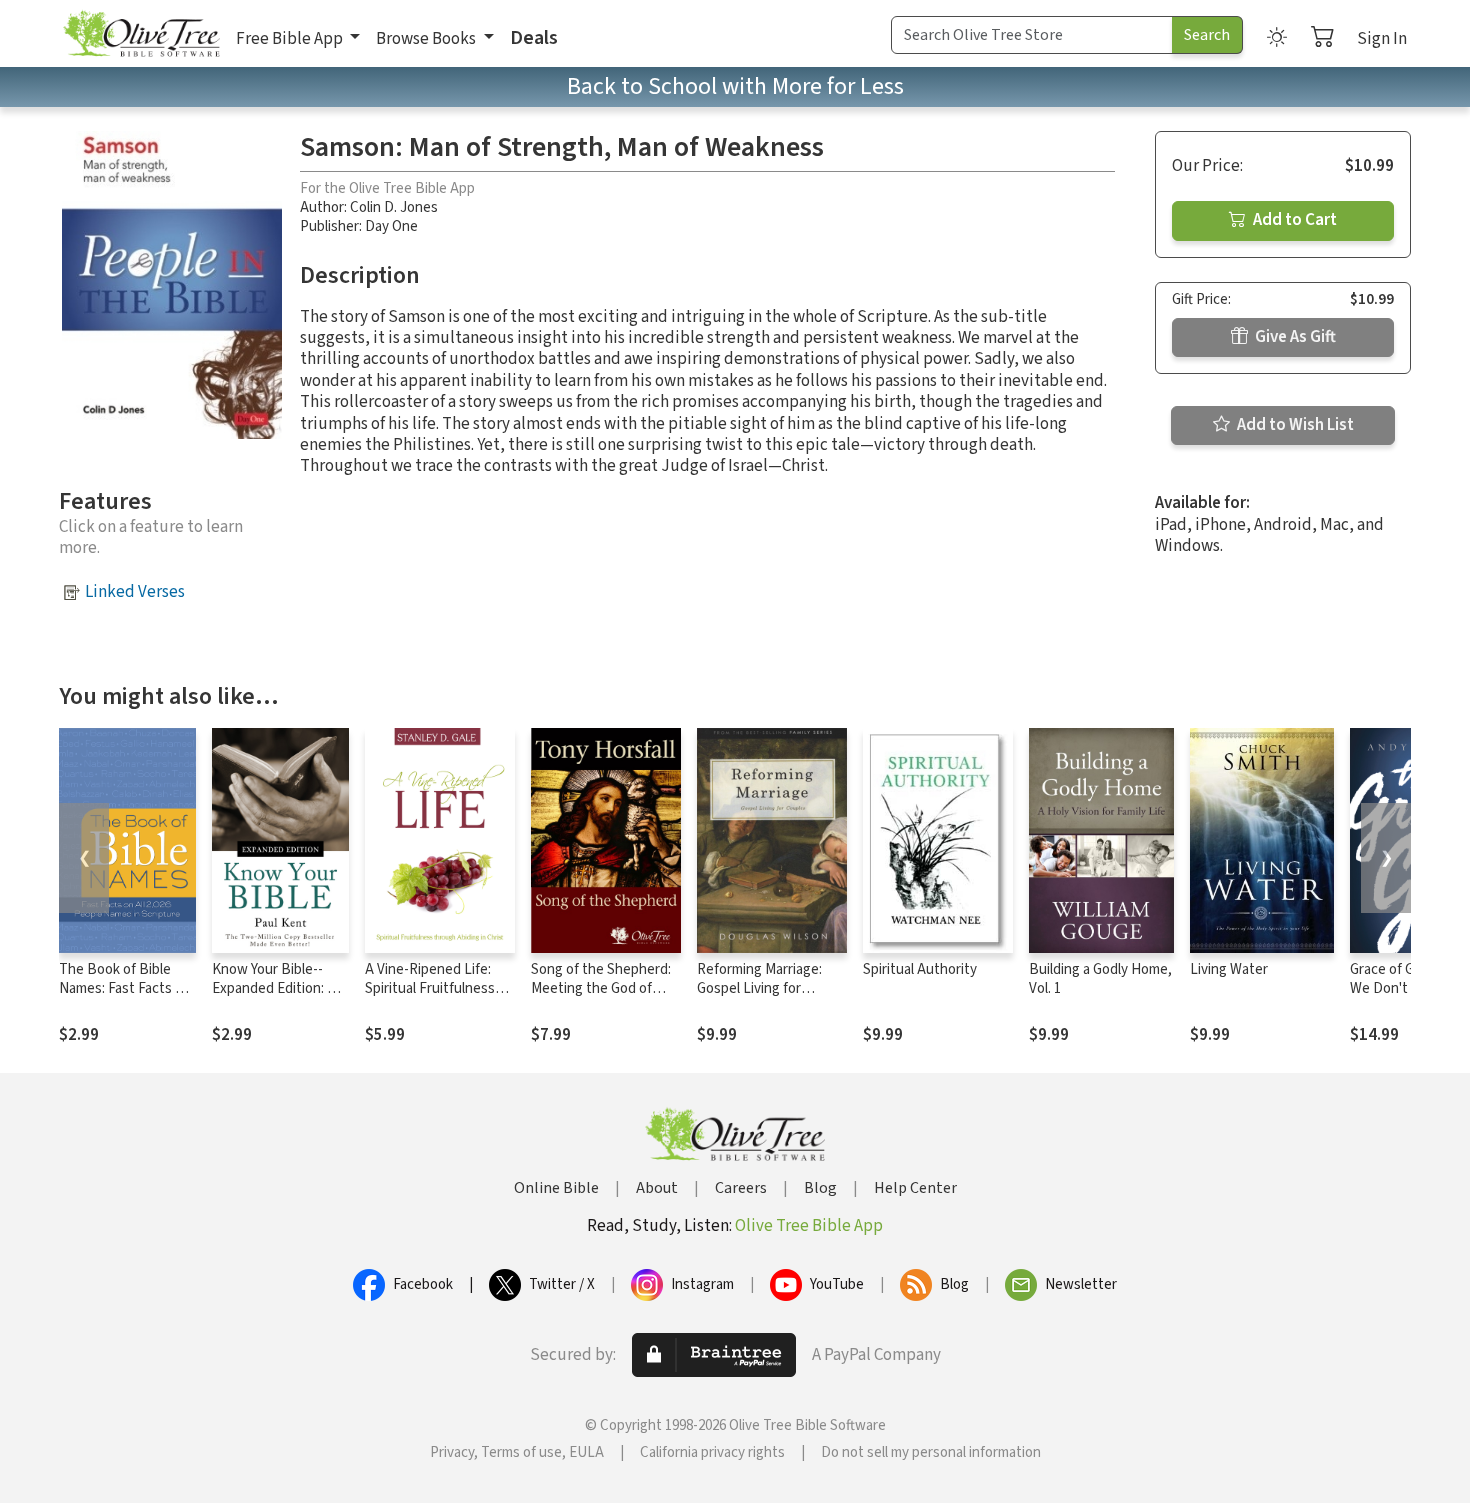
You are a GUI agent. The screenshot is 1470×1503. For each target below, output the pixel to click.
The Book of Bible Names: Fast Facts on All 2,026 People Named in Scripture (125, 998)
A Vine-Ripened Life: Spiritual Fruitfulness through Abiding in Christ (430, 998)
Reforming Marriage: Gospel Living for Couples (759, 988)
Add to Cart (1293, 220)
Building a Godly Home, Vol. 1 (1100, 979)
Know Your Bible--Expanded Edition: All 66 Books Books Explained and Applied (280, 998)
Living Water (1229, 969)
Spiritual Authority (920, 969)
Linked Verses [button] (135, 592)
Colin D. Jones (394, 207)
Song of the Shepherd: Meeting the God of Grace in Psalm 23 (601, 988)
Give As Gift (1294, 337)
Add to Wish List (1294, 425)
